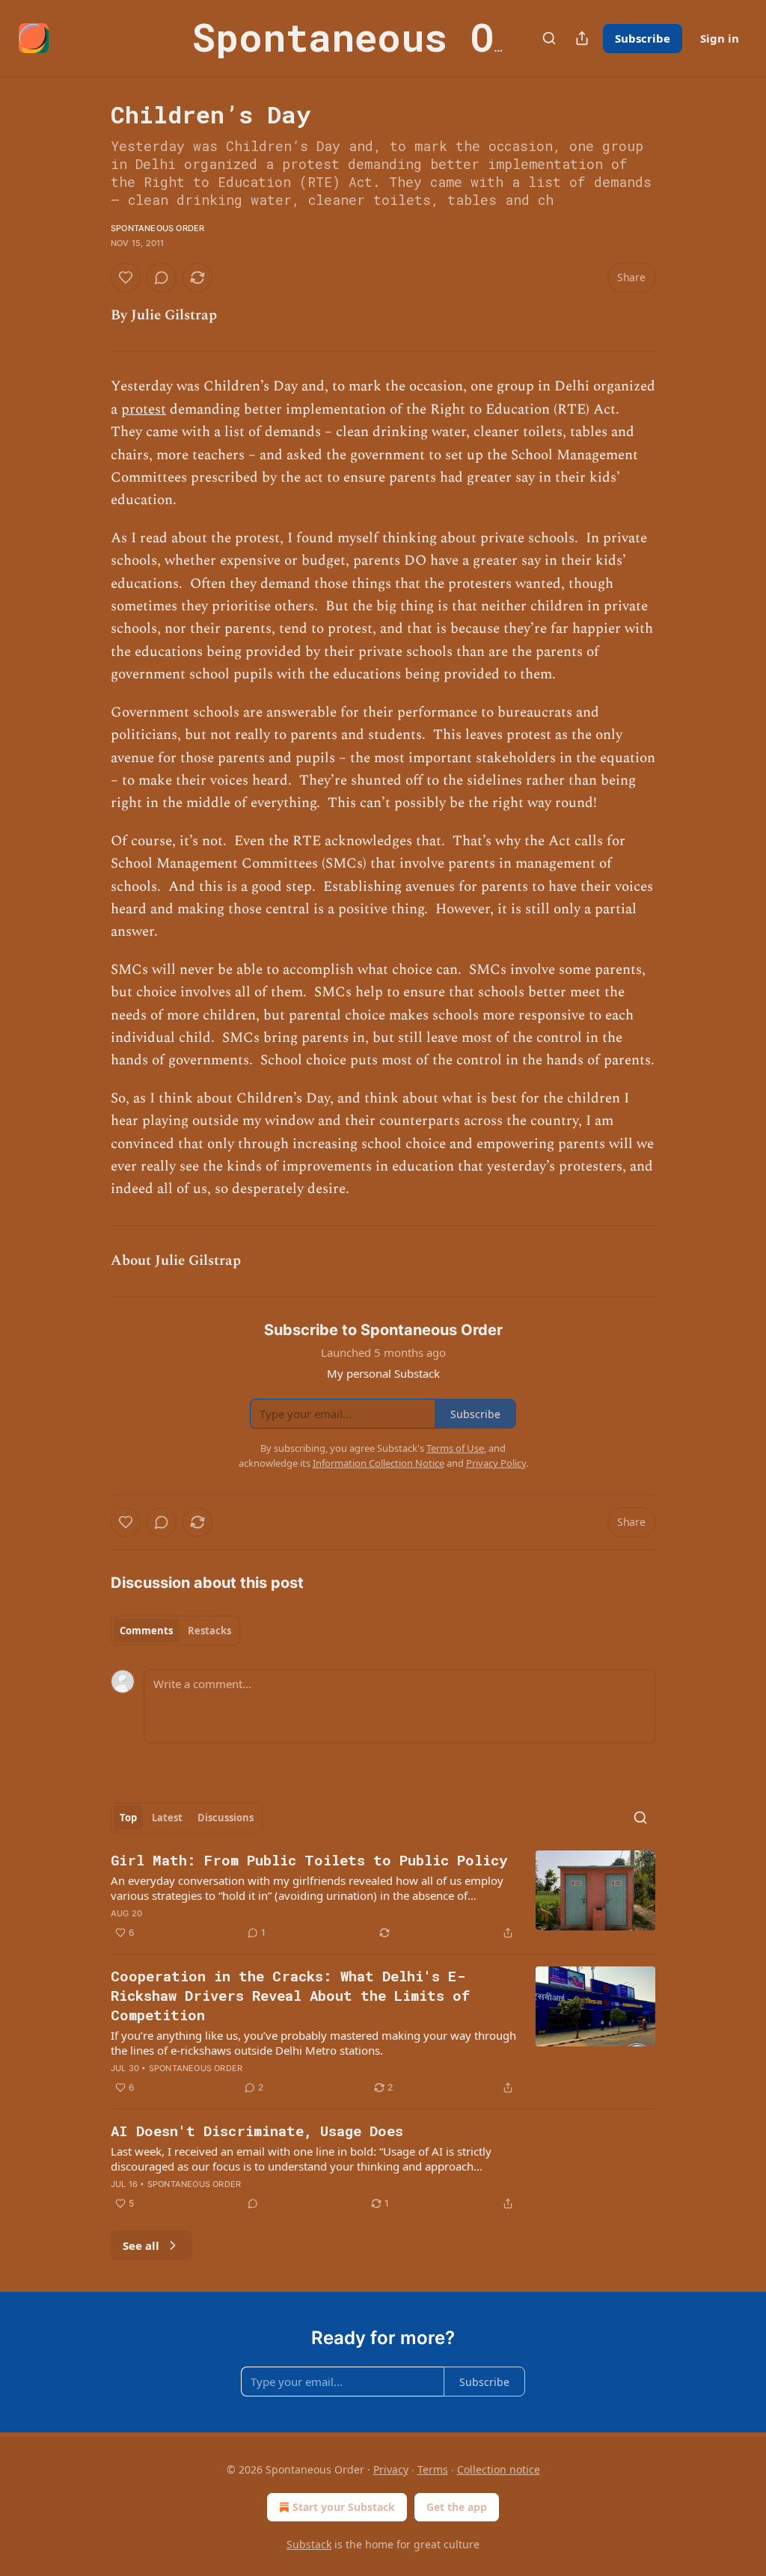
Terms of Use (455, 1448)
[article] (383, 1896)
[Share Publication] (582, 38)
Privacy (391, 2469)
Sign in (720, 38)
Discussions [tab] (226, 1818)
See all (141, 2245)
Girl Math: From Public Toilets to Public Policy (309, 1860)
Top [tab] (128, 1818)
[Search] (549, 38)
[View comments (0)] (162, 277)
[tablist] (175, 1631)
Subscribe (643, 38)
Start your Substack (344, 2507)
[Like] (126, 277)
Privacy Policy (496, 1463)
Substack (309, 2544)
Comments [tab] (146, 1631)
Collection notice (499, 2469)
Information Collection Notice (379, 1463)
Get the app (457, 2507)
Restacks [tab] (209, 1631)
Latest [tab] (167, 1818)
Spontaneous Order (157, 228)
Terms (433, 2469)
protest (144, 410)
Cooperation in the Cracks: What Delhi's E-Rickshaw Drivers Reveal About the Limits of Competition (290, 1995)
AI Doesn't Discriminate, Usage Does (257, 2131)
